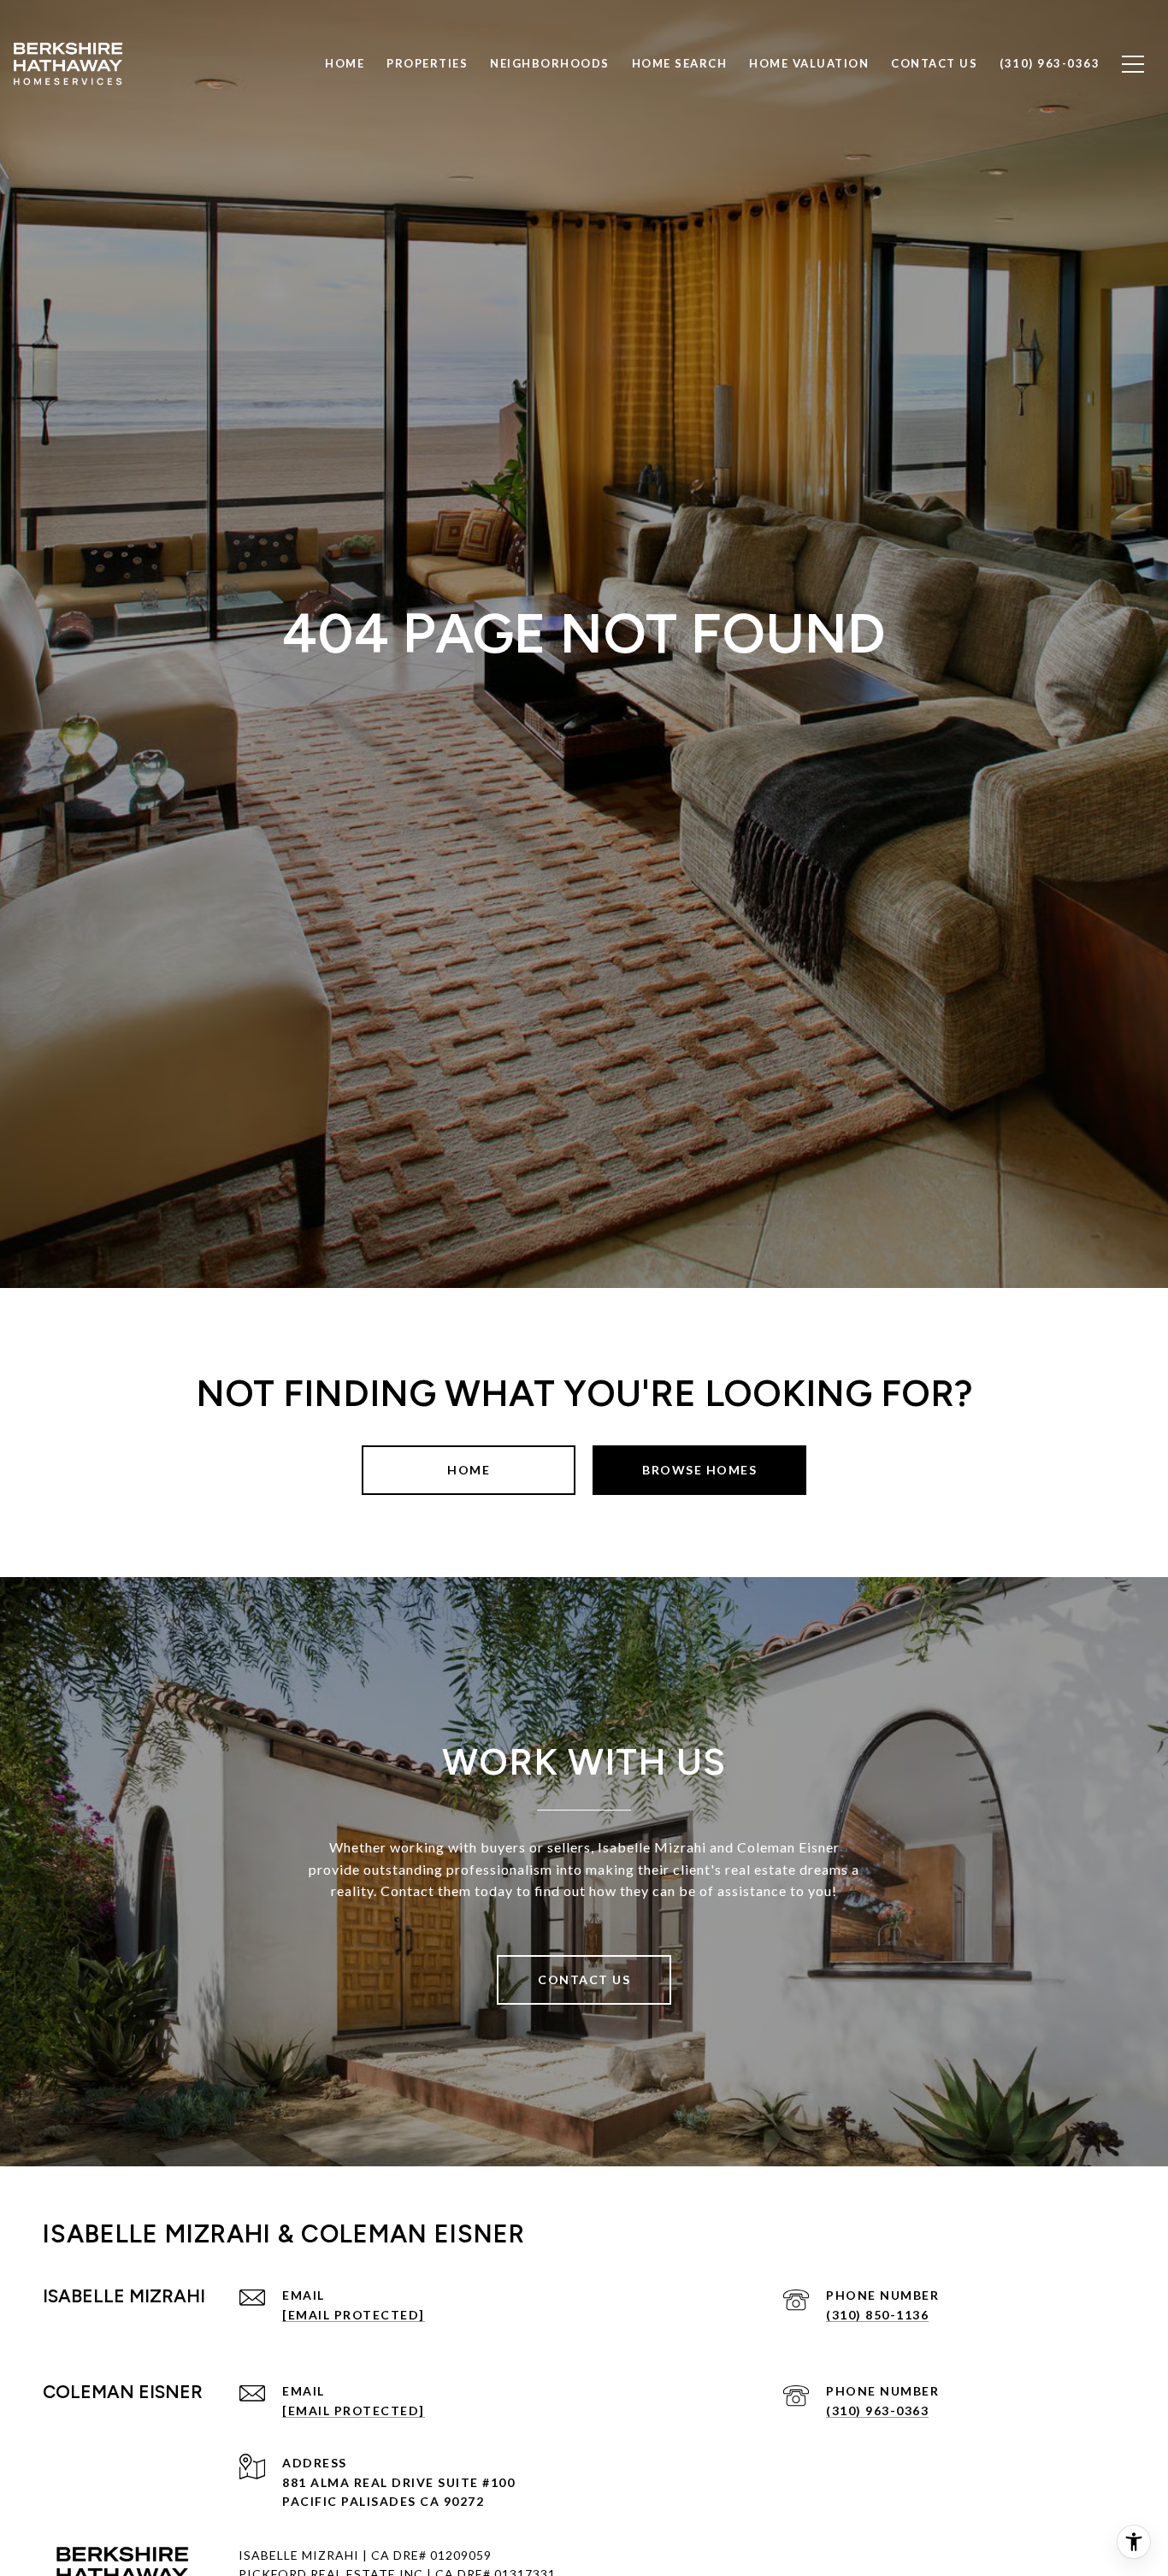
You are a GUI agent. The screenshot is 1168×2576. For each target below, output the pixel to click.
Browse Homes (699, 1470)
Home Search (680, 63)
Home (469, 1470)
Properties (427, 63)
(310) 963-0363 (877, 2411)
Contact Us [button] (584, 1979)
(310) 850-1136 (877, 2315)
